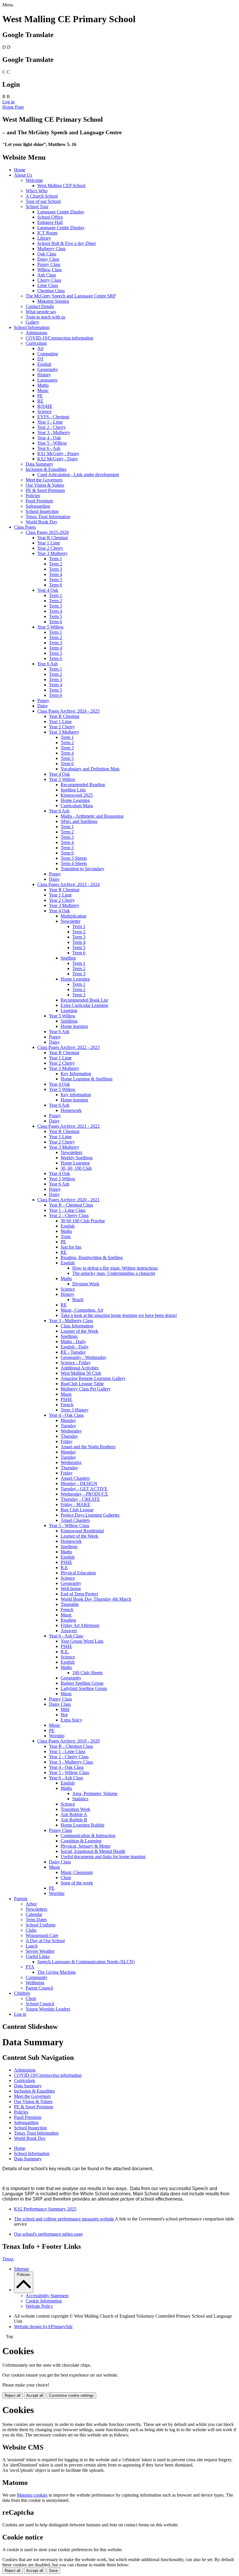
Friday (67, 1441)
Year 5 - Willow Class (69, 1525)
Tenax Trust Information (48, 517)
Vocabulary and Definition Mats (90, 769)
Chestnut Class (51, 291)
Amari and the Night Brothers (88, 1447)
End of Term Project (79, 1594)
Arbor (31, 1904)
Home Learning (75, 800)
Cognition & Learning (81, 1841)
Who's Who (37, 191)
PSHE (66, 1399)
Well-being (71, 1589)
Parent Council (39, 1988)
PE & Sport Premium (45, 490)
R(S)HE (45, 406)
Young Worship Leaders (48, 2009)
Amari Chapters (75, 1478)
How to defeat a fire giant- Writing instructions (115, 1268)
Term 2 (56, 564)
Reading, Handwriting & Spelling (92, 1257)
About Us (23, 175)
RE (40, 401)
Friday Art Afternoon (80, 1625)
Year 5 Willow (51, 627)
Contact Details (40, 306)
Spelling (68, 958)
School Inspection (42, 511)
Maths (43, 385)
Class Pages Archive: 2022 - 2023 (68, 1047)
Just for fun (71, 1247)
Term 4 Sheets (74, 863)
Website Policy (39, 2306)
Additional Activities (80, 1368)
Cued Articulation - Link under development (78, 475)
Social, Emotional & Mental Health (93, 1851)
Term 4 (56, 574)
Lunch (32, 1946)
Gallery (32, 322)
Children (22, 1993)
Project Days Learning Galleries (90, 1515)
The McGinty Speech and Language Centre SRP (71, 296)
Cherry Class (49, 280)
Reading (68, 1620)
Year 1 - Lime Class (67, 1210)
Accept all (35, 2395)
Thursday (69, 1436)
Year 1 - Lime (50, 422)
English (44, 364)
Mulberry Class (51, 249)
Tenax (8, 2259)
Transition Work (75, 1809)
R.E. (65, 1652)
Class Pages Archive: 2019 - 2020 (68, 1741)
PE (40, 396)
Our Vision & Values (45, 485)
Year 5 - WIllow (52, 443)
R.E (64, 1568)
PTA (30, 1967)
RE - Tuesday (73, 1352)
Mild (65, 1709)
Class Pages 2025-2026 (47, 532)
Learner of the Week (79, 1331)
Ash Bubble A (74, 1814)
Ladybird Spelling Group (84, 1688)
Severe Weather (40, 1951)
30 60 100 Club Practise (83, 1221)
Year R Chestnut (52, 538)
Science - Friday (76, 1363)
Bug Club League (77, 1510)
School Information (32, 327)
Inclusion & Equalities (46, 469)
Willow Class (50, 270)
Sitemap (21, 2269)
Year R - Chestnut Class (71, 1205)
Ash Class (47, 275)
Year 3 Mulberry (52, 553)
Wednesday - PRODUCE (84, 1494)
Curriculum (36, 343)
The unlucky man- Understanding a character (114, 1273)
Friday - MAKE (75, 1504)
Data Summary (39, 464)
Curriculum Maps (77, 806)
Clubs (31, 1930)
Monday (68, 1420)
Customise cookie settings (71, 2395)
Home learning (74, 1026)
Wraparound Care (42, 1935)
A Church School (42, 196)
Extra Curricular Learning (84, 1005)
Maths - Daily (73, 1342)
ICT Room (47, 233)
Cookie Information (44, 2301)
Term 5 (56, 580)
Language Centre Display (61, 212)
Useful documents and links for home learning (103, 1857)
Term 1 (56, 559)
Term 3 (56, 569)
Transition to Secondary (82, 869)
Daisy (43, 706)
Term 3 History (75, 1410)
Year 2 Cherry (50, 548)
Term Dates (36, 1920)
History (44, 375)
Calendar (34, 1914)
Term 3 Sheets (74, 858)
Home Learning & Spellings (87, 1079)
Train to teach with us (45, 317)
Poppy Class (49, 264)
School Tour (37, 207)
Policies (33, 496)
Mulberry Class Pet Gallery (86, 1389)
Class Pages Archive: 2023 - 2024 (68, 884)
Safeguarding (38, 506)
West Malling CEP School (61, 186)
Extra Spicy (71, 1720)
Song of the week (77, 1883)
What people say (41, 312)
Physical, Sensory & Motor (86, 1846)
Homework (71, 1110)
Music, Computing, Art (82, 1310)
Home (20, 170)
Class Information (77, 1326)
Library (44, 238)
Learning (69, 1011)
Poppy (43, 700)
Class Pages (25, 527)
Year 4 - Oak (49, 438)
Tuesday (68, 1426)
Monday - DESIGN (79, 1483)
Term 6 (56, 585)
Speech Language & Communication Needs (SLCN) (86, 1962)
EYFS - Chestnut (53, 417)
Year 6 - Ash (49, 448)
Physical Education (78, 1573)
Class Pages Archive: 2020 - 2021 (68, 1200)
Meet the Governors (44, 480)
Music (43, 390)
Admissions (36, 333)
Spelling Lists (73, 790)
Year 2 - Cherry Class (69, 1215)
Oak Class (47, 254)
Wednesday (71, 1431)
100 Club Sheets (87, 1673)
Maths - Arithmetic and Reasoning (92, 816)
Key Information (76, 1074)
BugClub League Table (82, 1384)
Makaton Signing (53, 301)
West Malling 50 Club (81, 1373)
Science (44, 411)
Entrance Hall (50, 222)
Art (40, 348)
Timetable (70, 1604)
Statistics (80, 1799)
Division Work (86, 1284)
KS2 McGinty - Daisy (58, 459)
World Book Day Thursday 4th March (96, 1599)
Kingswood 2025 (77, 795)
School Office (50, 217)
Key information (76, 1095)
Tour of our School (43, 201)
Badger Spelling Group (82, 1683)
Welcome (34, 180)
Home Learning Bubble (82, 1825)
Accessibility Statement (47, 2296)
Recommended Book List (84, 1000)
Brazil (78, 1300)
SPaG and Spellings (79, 821)
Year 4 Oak (48, 590)
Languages (47, 380)
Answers (69, 1631)
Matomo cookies (32, 2495)
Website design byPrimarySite (43, 2327)
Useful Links (38, 1956)
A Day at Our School (45, 1941)
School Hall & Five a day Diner (67, 243)
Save (53, 2571)
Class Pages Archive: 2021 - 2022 (68, 1126)
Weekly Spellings (77, 1158)
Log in (8, 102)
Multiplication (73, 916)
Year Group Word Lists (82, 1641)
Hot (64, 1715)
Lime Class (48, 285)
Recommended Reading (83, 785)
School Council (40, 2004)
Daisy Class (48, 259)
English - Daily (75, 1347)
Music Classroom (77, 1872)
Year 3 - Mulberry (54, 432)
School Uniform (41, 1925)
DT (41, 359)
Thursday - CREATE (80, 1499)
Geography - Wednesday (84, 1357)
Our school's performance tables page (48, 2234)
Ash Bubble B (74, 1820)
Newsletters (71, 1152)
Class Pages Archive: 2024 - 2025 (68, 711)
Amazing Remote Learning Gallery (93, 1378)
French (67, 1405)
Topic (66, 1236)
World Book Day (42, 522)
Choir (66, 1878)
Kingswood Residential (82, 1531)
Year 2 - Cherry (52, 427)
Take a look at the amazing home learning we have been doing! (119, 1315)
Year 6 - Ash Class (66, 1636)
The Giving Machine (57, 1972)
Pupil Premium (39, 501)
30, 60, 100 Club (76, 1168)
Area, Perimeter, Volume (95, 1793)
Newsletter (71, 921)
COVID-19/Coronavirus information (59, 338)
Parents (21, 1899)
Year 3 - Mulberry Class (71, 1321)
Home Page (13, 107)
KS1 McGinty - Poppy (58, 454)
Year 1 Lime (49, 543)
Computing (48, 354)
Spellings (69, 1021)
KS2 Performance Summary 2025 (45, 2209)
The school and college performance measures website (64, 2219)
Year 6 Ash (48, 664)
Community (37, 1977)
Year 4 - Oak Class (66, 1415)
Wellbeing (35, 1983)
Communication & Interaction (88, 1836)
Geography (48, 369)
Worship (57, 1736)
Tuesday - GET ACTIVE (84, 1489)
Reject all (13, 2395)
